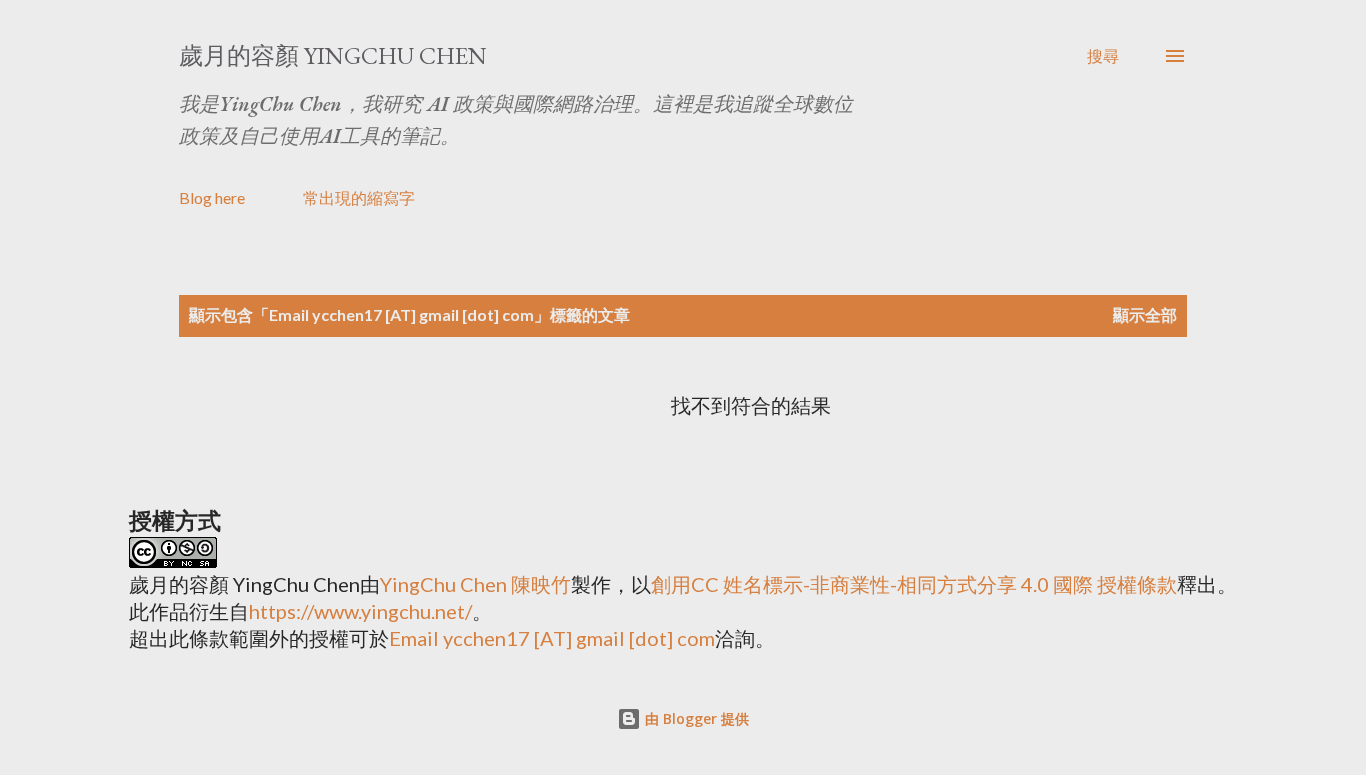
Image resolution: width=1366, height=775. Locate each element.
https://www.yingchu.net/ (360, 611)
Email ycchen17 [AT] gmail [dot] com (552, 638)
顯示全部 (1145, 314)
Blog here (212, 197)
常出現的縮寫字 (359, 197)
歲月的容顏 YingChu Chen (333, 55)
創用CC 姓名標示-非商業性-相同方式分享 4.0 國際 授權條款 (914, 584)
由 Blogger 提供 (695, 718)
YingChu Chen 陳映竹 (475, 584)
